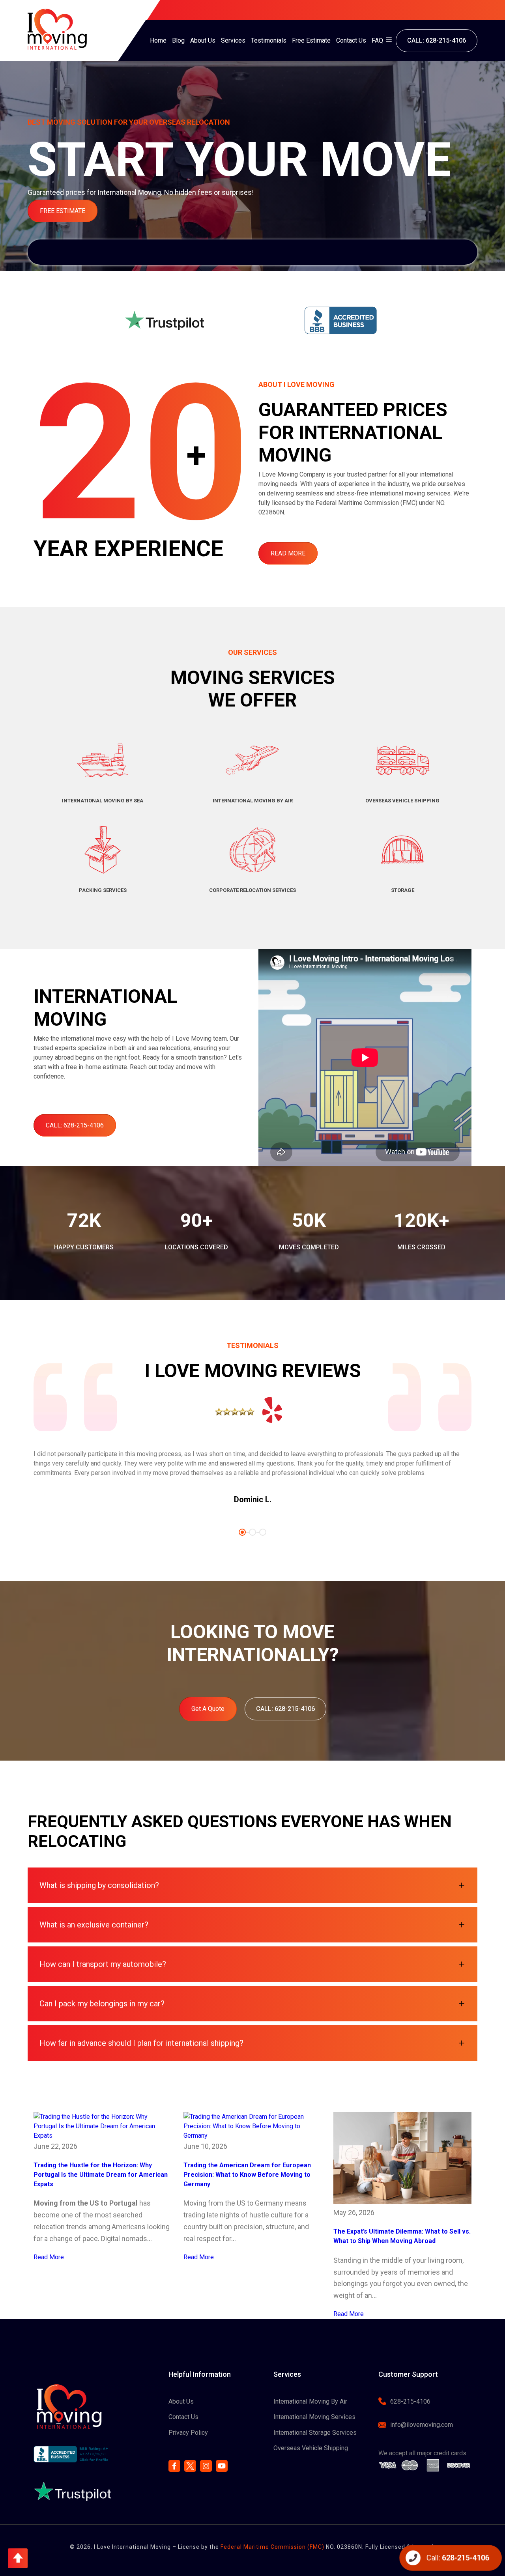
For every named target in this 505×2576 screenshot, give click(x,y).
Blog (178, 40)
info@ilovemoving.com (422, 2425)
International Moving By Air (310, 2401)
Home (158, 40)
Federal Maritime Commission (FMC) (272, 2547)
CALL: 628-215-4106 (437, 40)
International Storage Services (315, 2433)
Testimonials (269, 40)
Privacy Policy (188, 2433)
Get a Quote (208, 1709)
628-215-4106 (410, 2401)
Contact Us (351, 40)
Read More (288, 553)
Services (233, 40)
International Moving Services (314, 2417)
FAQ (377, 40)
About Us (203, 40)
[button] (18, 2558)
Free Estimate (311, 40)
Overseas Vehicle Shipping (311, 2448)
